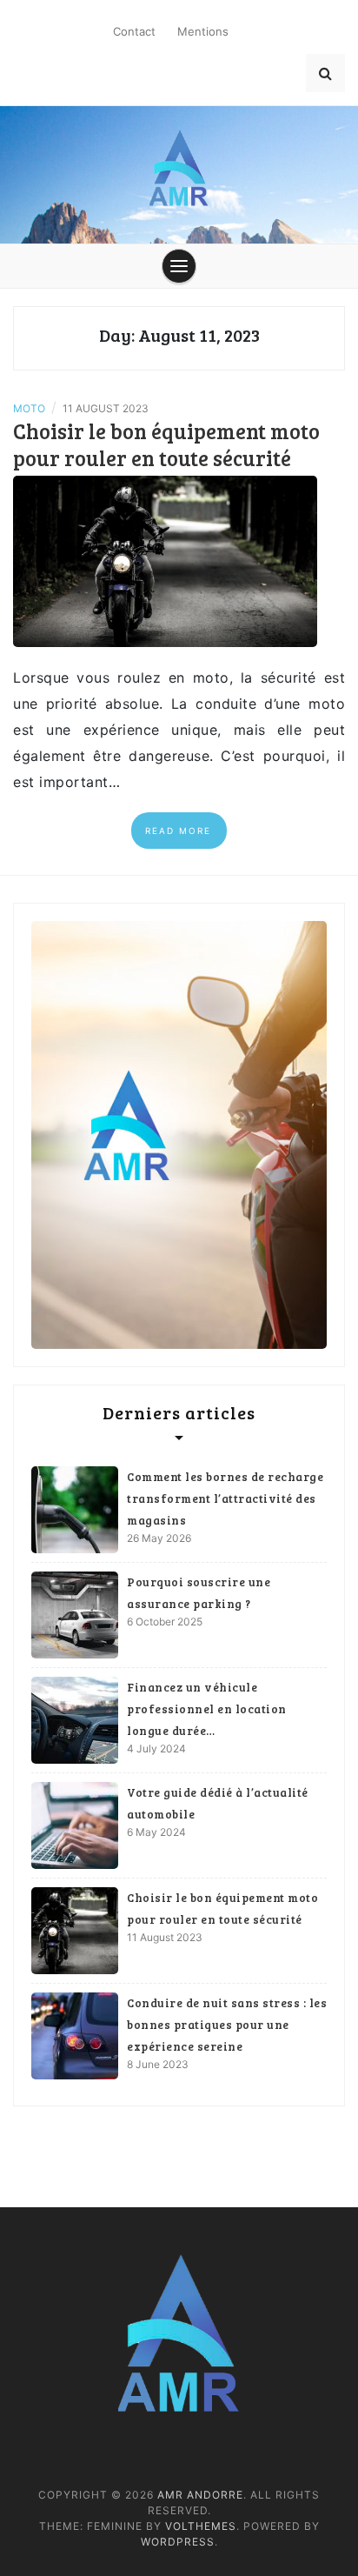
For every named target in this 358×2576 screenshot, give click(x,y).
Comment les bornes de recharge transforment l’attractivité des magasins (225, 1498)
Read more (178, 831)
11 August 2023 (165, 1937)
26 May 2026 (159, 1538)
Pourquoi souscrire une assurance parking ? (199, 1593)
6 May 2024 (156, 1832)
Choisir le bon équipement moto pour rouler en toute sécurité (166, 444)
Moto (29, 408)
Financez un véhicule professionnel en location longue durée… (207, 1709)
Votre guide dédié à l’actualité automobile (218, 1803)
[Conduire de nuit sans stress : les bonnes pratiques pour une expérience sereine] (75, 2036)
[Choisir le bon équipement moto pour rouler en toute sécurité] (165, 560)
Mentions (203, 31)
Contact (134, 31)
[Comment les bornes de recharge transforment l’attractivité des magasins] (75, 1510)
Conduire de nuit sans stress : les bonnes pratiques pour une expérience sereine (227, 2025)
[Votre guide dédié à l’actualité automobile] (75, 1825)
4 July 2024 (156, 1748)
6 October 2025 (165, 1622)
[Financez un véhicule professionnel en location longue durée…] (75, 1720)
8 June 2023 (158, 2064)
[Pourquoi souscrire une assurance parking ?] (75, 1615)
